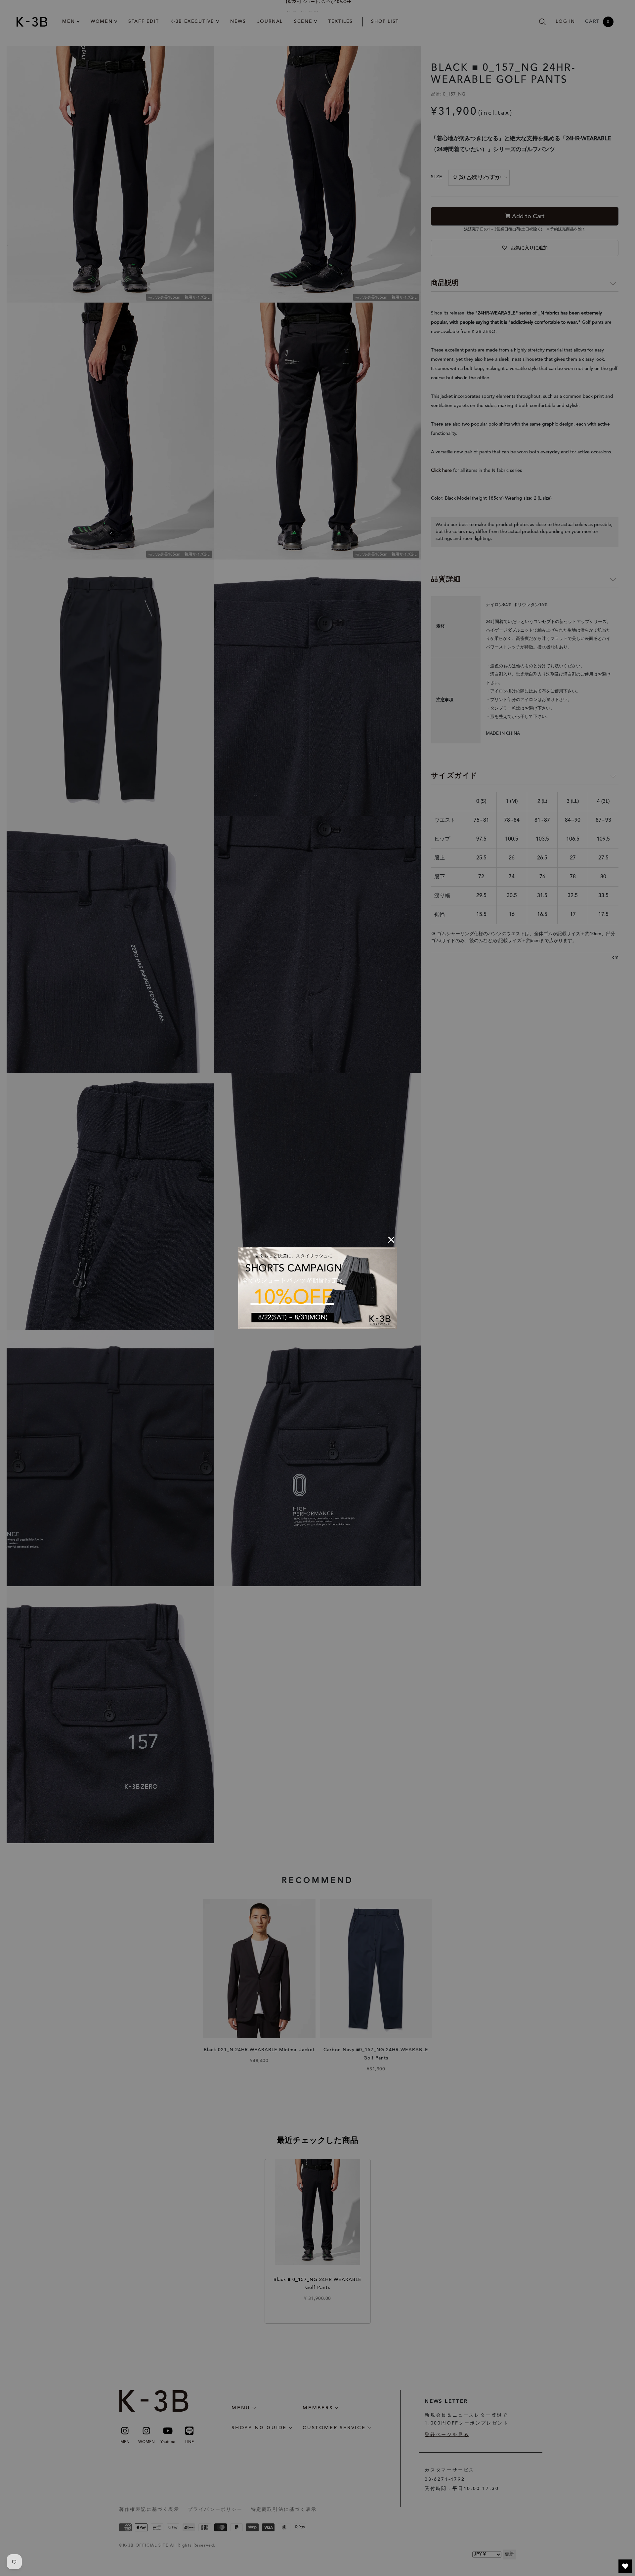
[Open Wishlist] (625, 2566)
